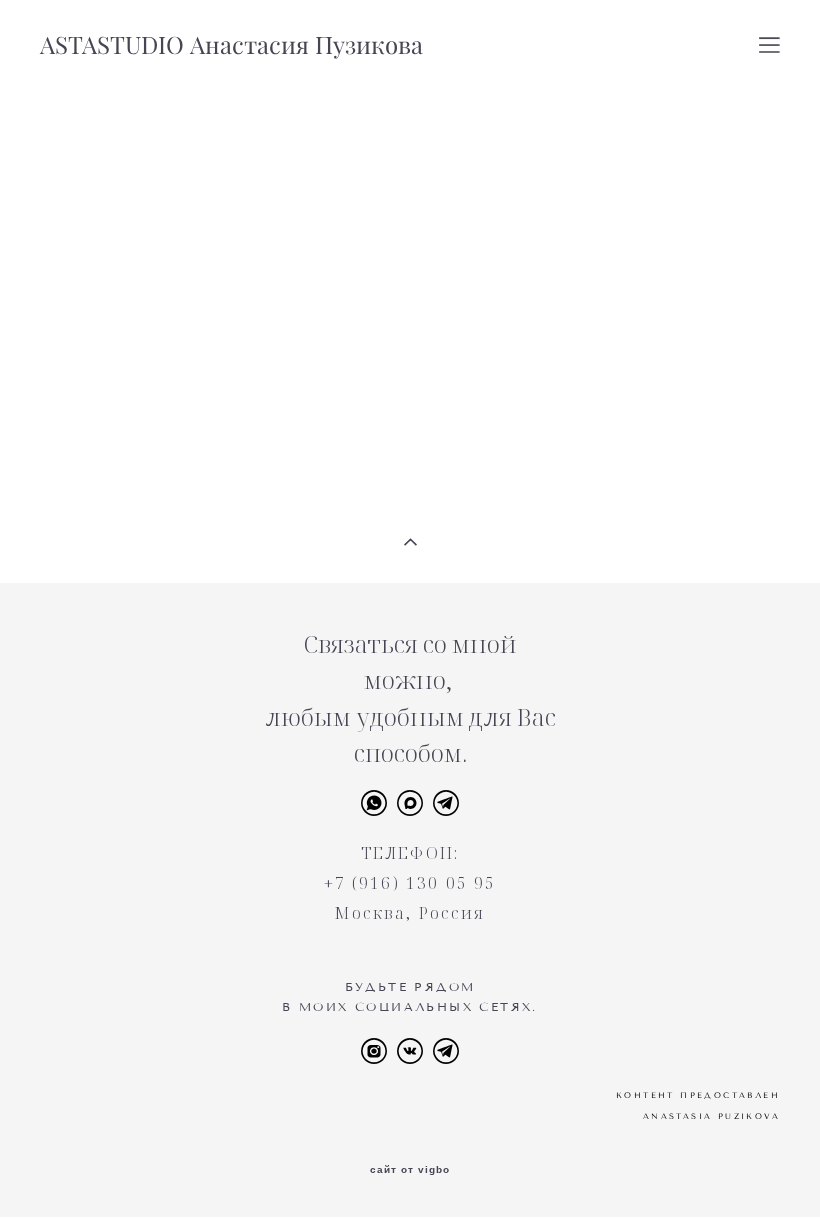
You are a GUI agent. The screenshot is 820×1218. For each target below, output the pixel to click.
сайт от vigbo (410, 1170)
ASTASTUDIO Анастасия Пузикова (231, 45)
